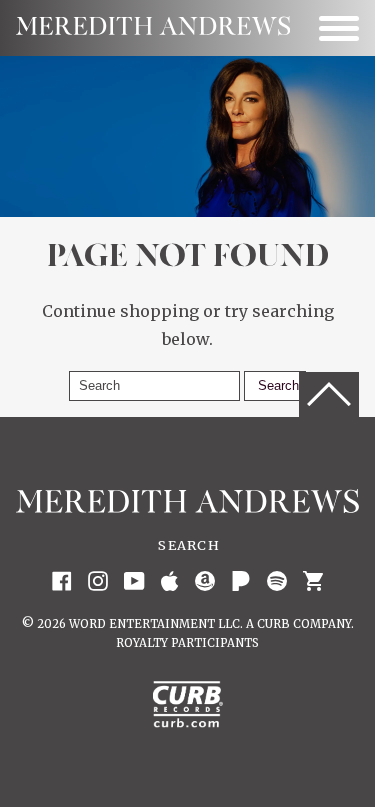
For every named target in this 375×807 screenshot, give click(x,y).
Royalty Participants (187, 643)
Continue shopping (120, 311)
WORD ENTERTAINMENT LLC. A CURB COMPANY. (211, 624)
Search (189, 545)
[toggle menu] (339, 28)
